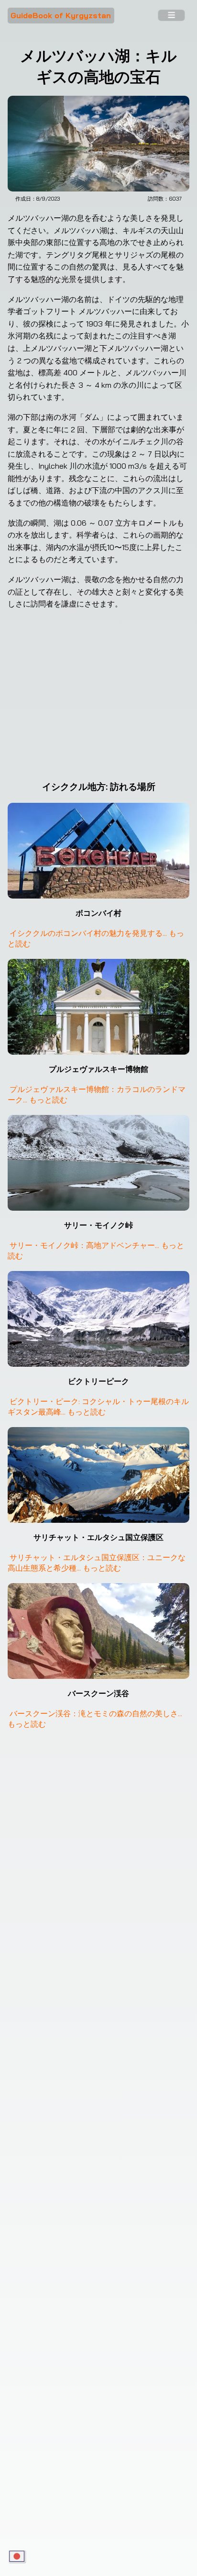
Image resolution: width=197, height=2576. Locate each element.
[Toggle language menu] (17, 2557)
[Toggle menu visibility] (171, 16)
